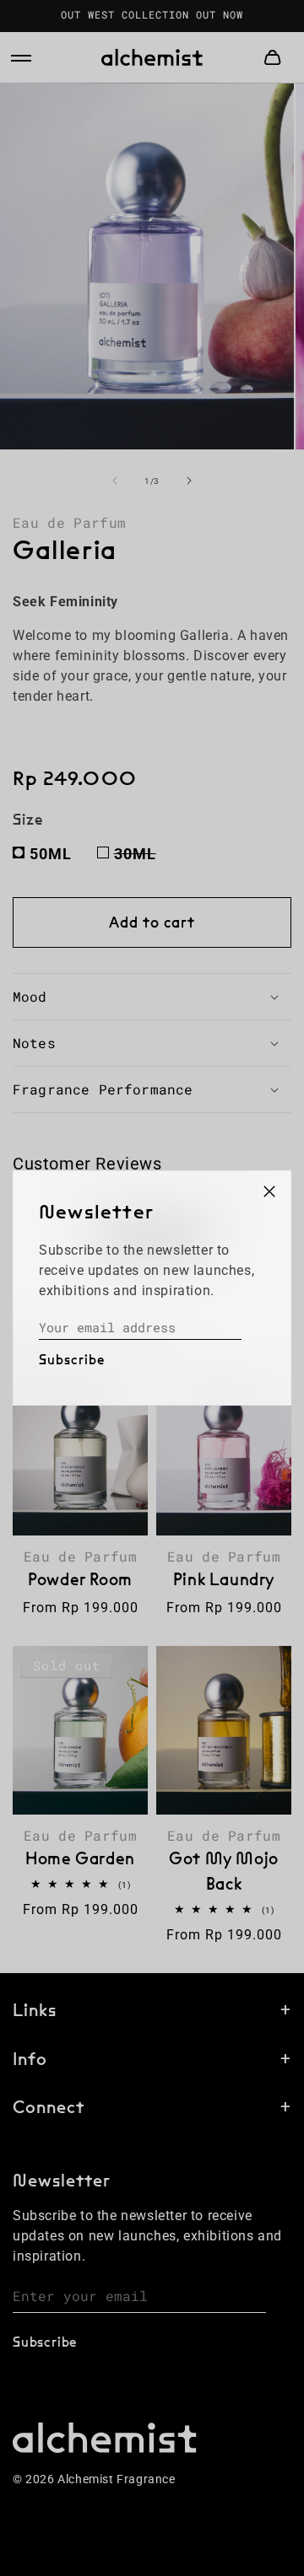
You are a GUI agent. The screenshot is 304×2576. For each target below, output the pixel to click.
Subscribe (72, 1360)
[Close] (269, 1192)
